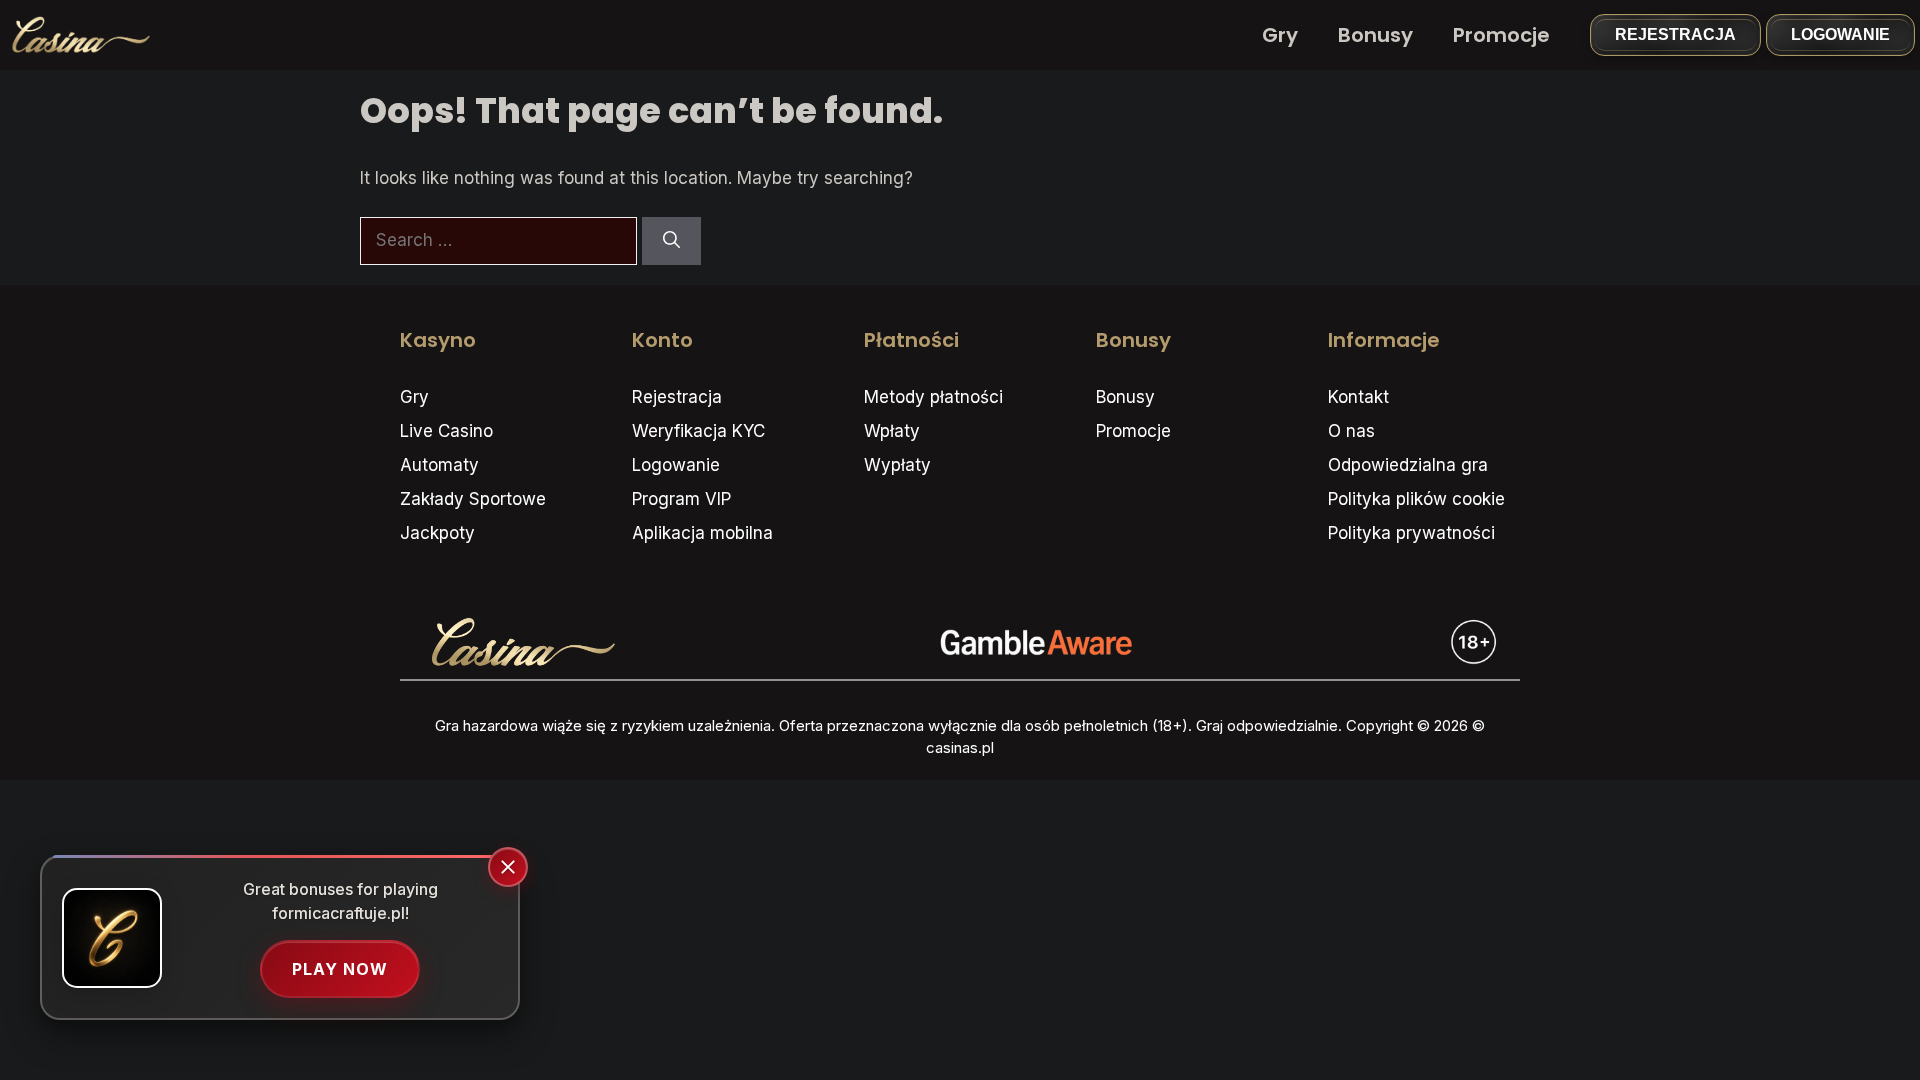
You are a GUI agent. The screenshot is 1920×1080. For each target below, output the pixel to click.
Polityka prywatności (1411, 533)
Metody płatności (933, 397)
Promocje (1501, 35)
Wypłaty (897, 465)
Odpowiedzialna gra (1408, 465)
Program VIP (681, 499)
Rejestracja (1675, 34)
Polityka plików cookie (1416, 499)
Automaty (439, 465)
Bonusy (1375, 35)
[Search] (671, 241)
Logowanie (1840, 34)
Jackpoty (437, 533)
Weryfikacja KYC (698, 431)
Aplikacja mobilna (702, 533)
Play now (340, 969)
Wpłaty (892, 431)
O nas (1351, 431)
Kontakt (1358, 397)
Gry (1280, 35)
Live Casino (446, 431)
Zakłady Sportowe (473, 499)
